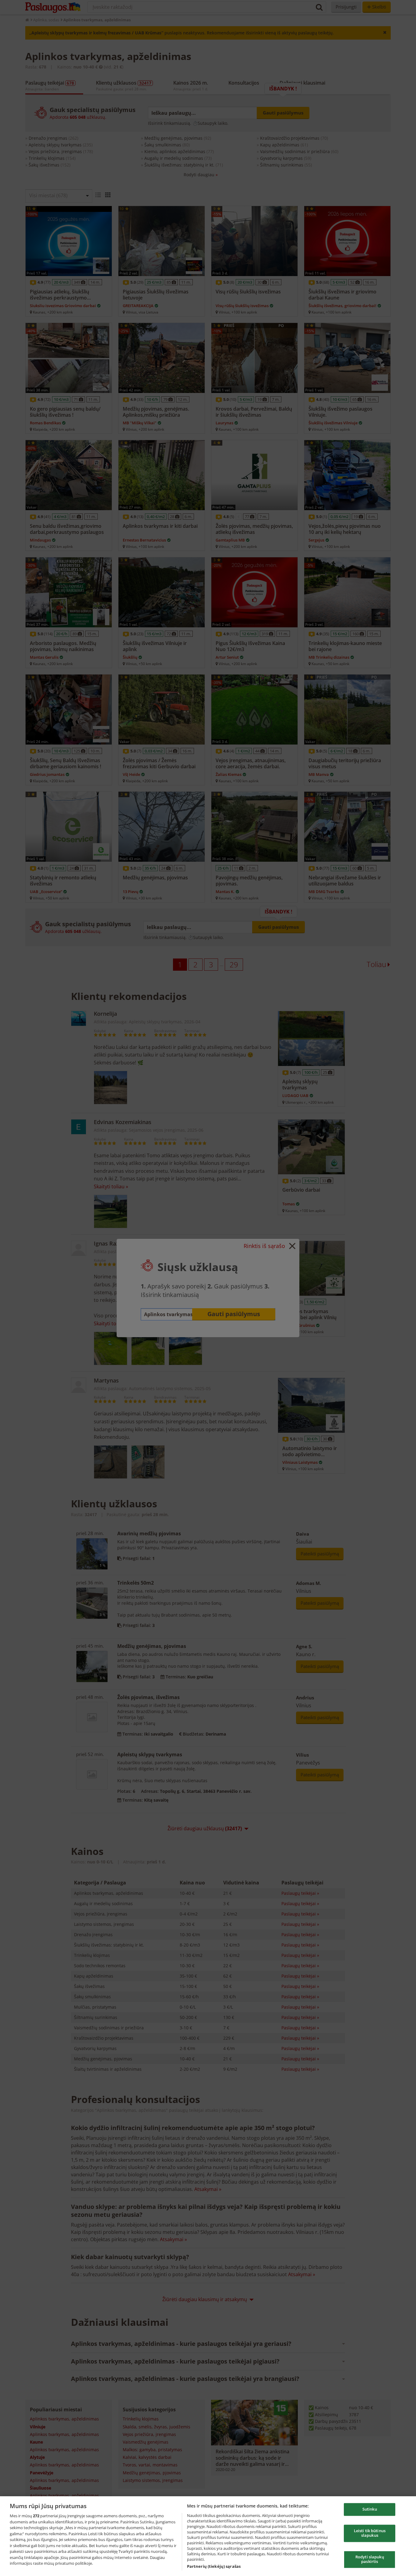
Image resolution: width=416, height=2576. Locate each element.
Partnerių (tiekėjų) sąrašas (214, 2566)
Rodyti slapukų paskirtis (370, 2559)
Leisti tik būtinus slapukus (370, 2533)
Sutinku (370, 2509)
